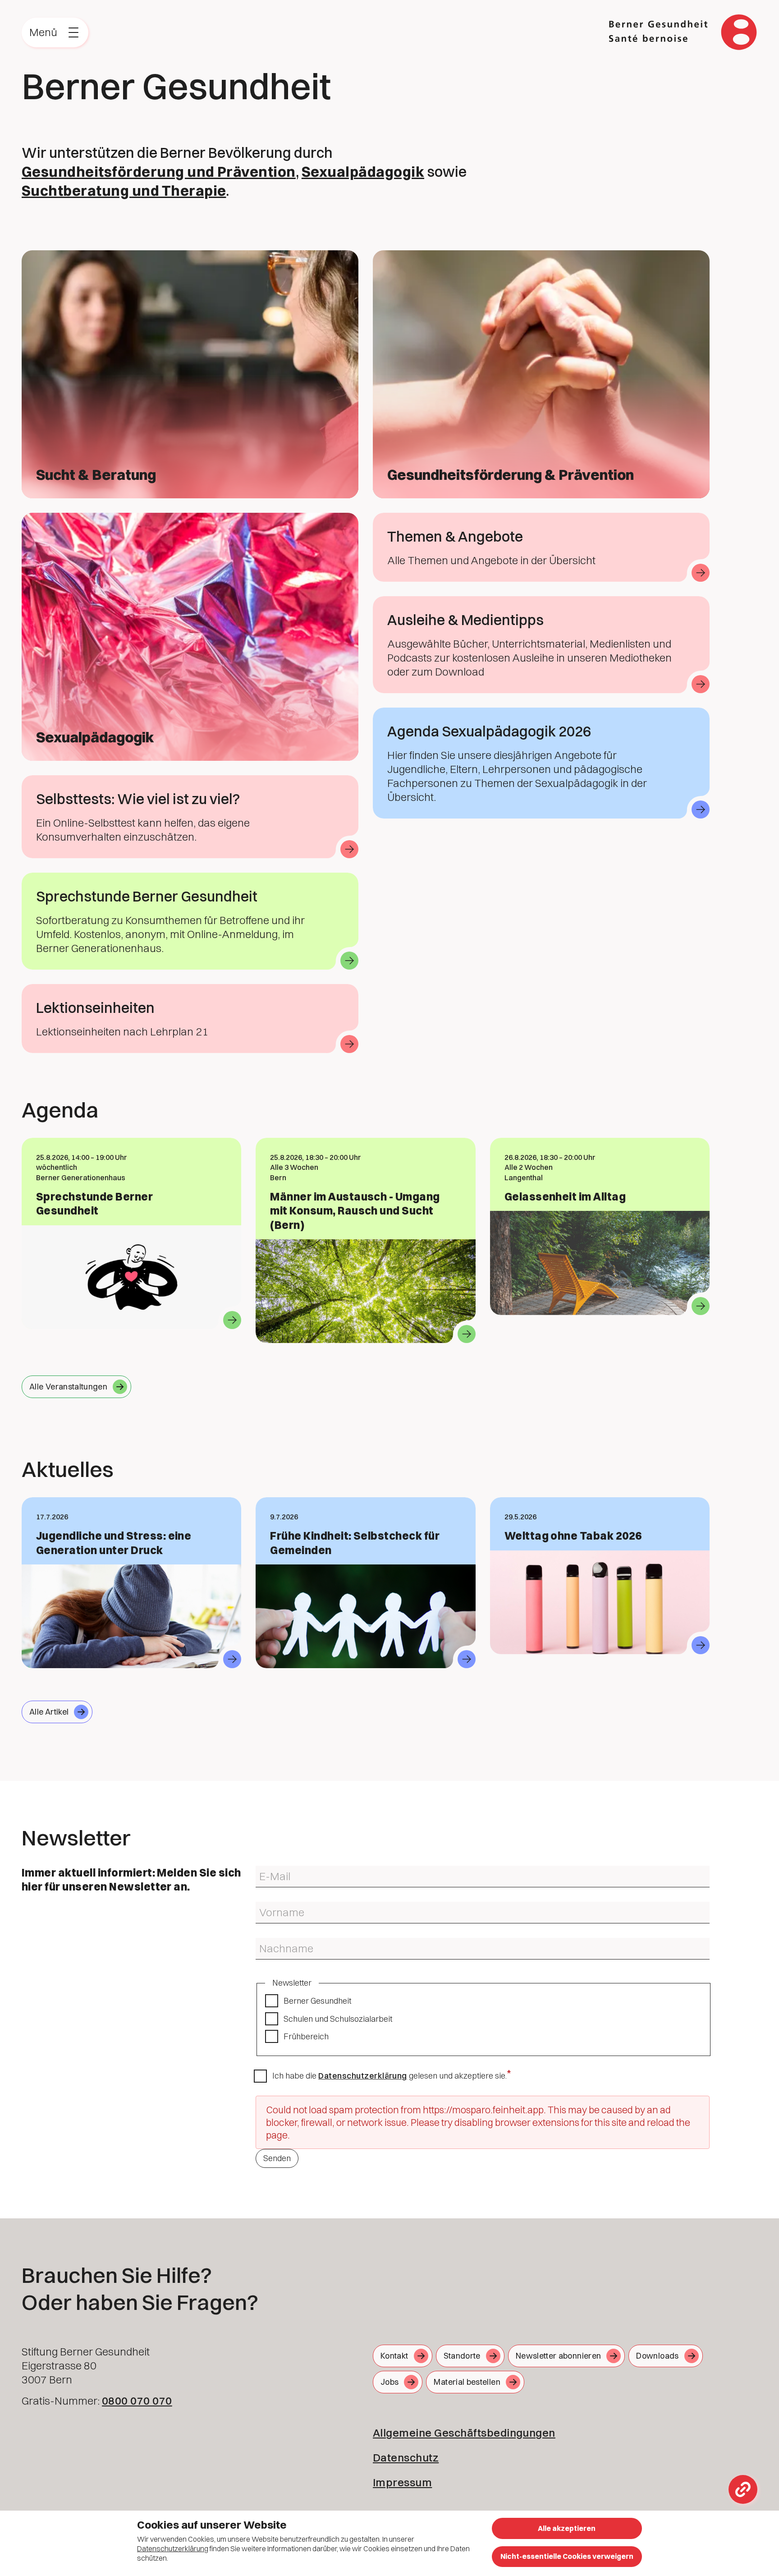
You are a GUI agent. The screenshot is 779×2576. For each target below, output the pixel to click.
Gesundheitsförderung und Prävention (159, 172)
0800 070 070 (137, 2401)
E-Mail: (265, 1869)
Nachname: (272, 1941)
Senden (277, 2158)
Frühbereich (306, 2036)
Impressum (402, 2482)
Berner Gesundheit (317, 2001)
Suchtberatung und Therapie (124, 191)
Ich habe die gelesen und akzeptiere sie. (389, 2076)
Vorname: (269, 1905)
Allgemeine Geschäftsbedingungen (464, 2433)
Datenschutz (406, 2457)
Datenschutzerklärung (363, 2076)
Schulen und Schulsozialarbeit (338, 2019)
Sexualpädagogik (363, 172)
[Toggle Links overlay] (743, 2489)
